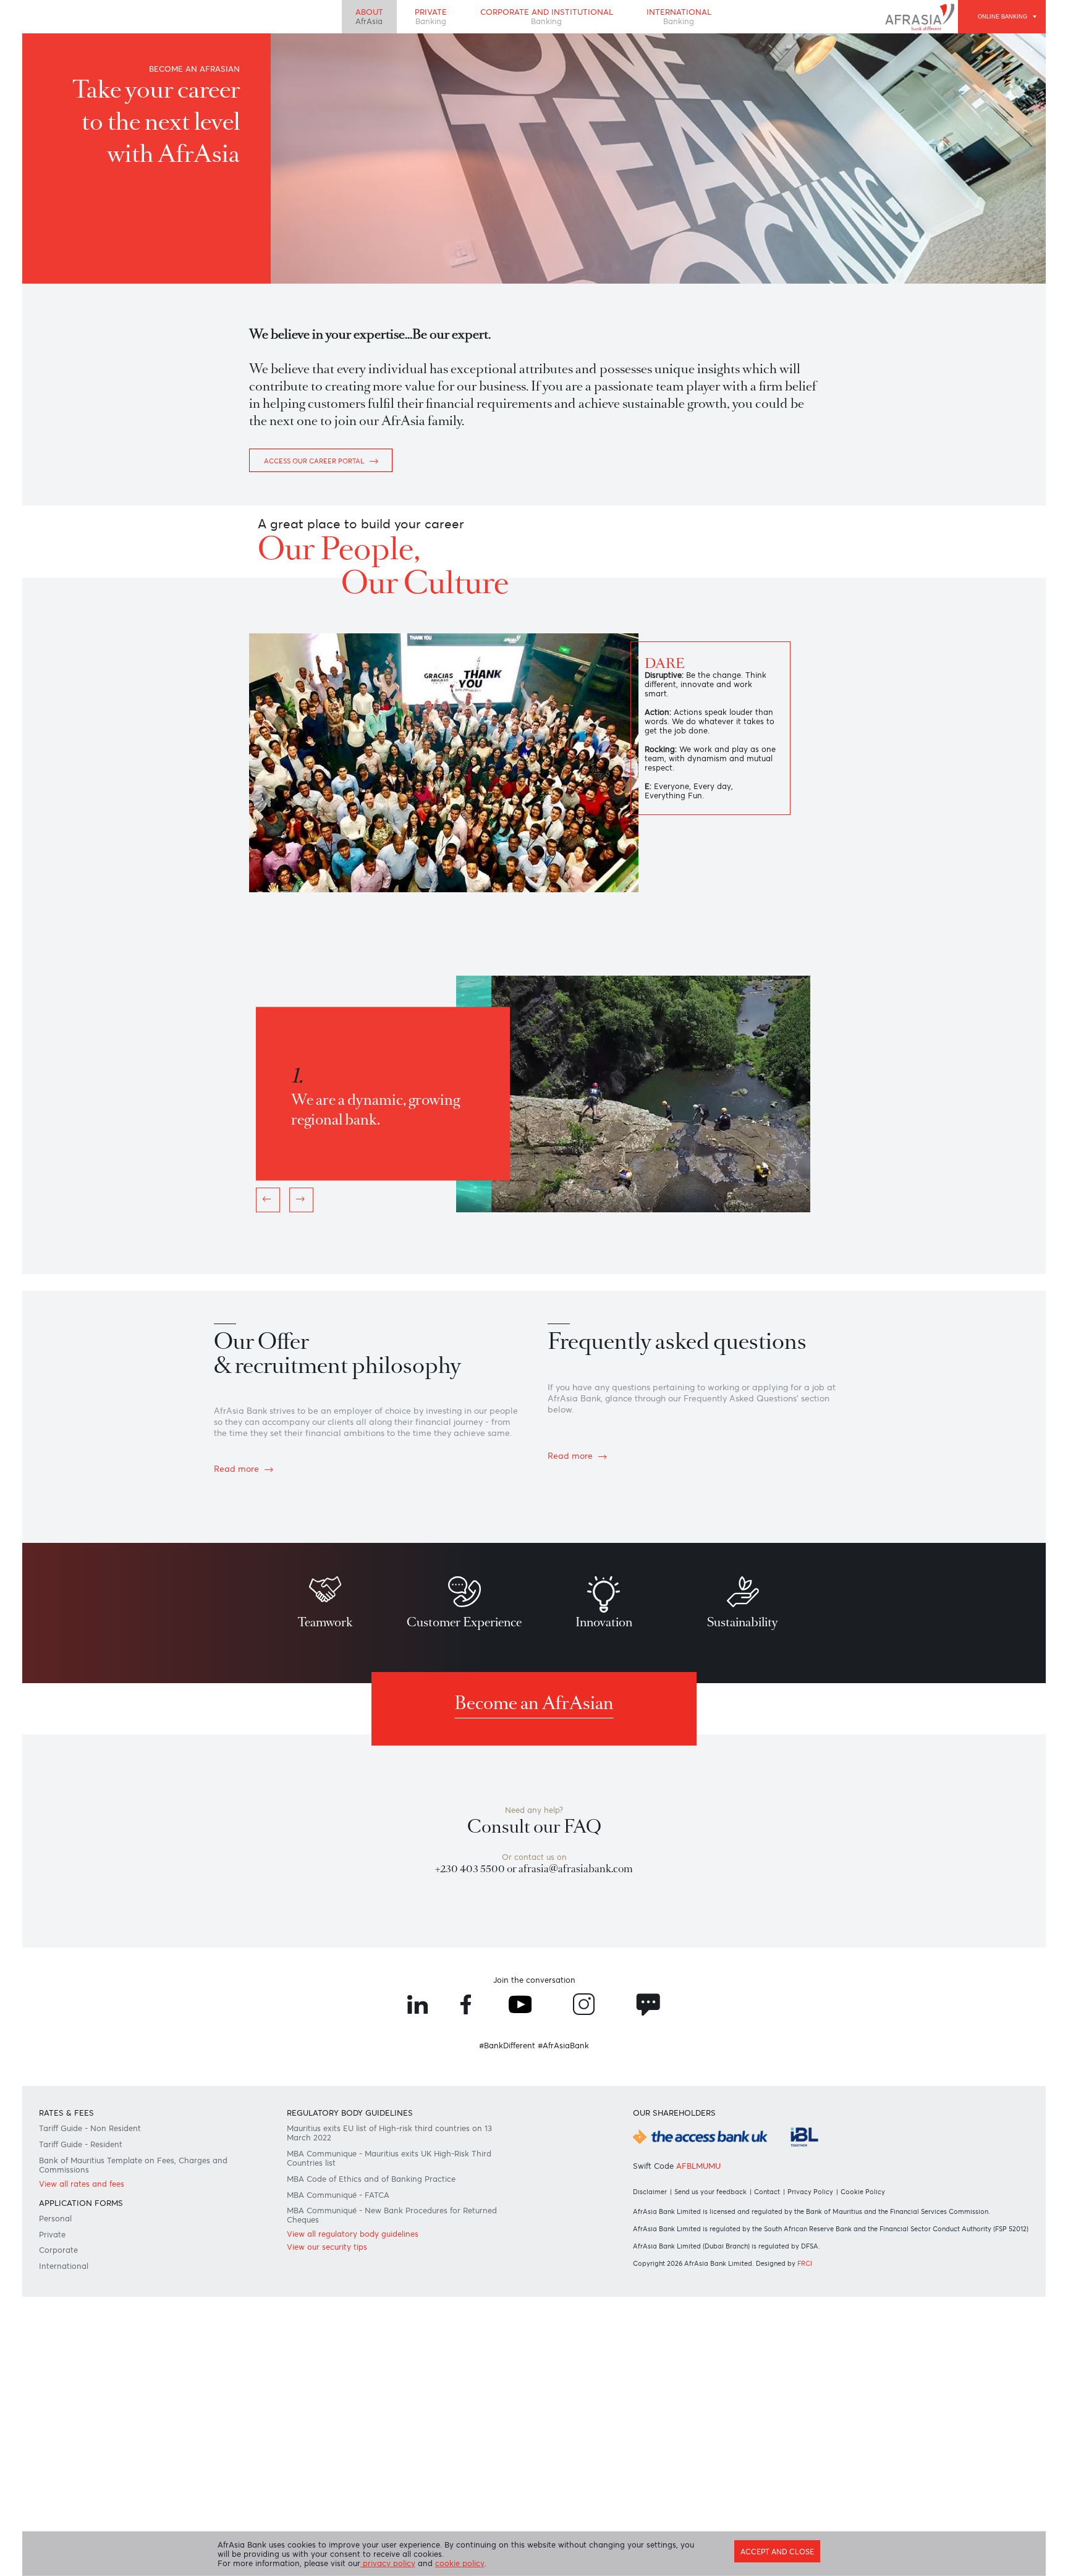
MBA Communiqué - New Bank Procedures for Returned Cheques (383, 2438)
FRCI (813, 2492)
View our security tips (332, 2475)
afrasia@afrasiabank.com (580, 2051)
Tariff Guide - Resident (90, 2354)
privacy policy (399, 2564)
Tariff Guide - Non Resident (99, 2336)
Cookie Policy (875, 2406)
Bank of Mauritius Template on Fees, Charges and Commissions (144, 2378)
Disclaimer (650, 2406)
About (358, 19)
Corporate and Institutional (548, 19)
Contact (776, 2406)
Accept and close (769, 2549)
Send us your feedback (715, 2406)
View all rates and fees (90, 2401)
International (689, 19)
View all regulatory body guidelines (360, 2460)
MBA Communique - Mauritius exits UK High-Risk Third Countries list (388, 2371)
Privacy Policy (821, 2406)
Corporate (64, 2478)
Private (424, 19)
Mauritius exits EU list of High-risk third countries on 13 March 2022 (393, 2341)
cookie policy (475, 2564)
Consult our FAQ (534, 2004)
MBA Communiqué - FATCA (345, 2413)
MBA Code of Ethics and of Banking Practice (379, 2395)
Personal (61, 2441)
